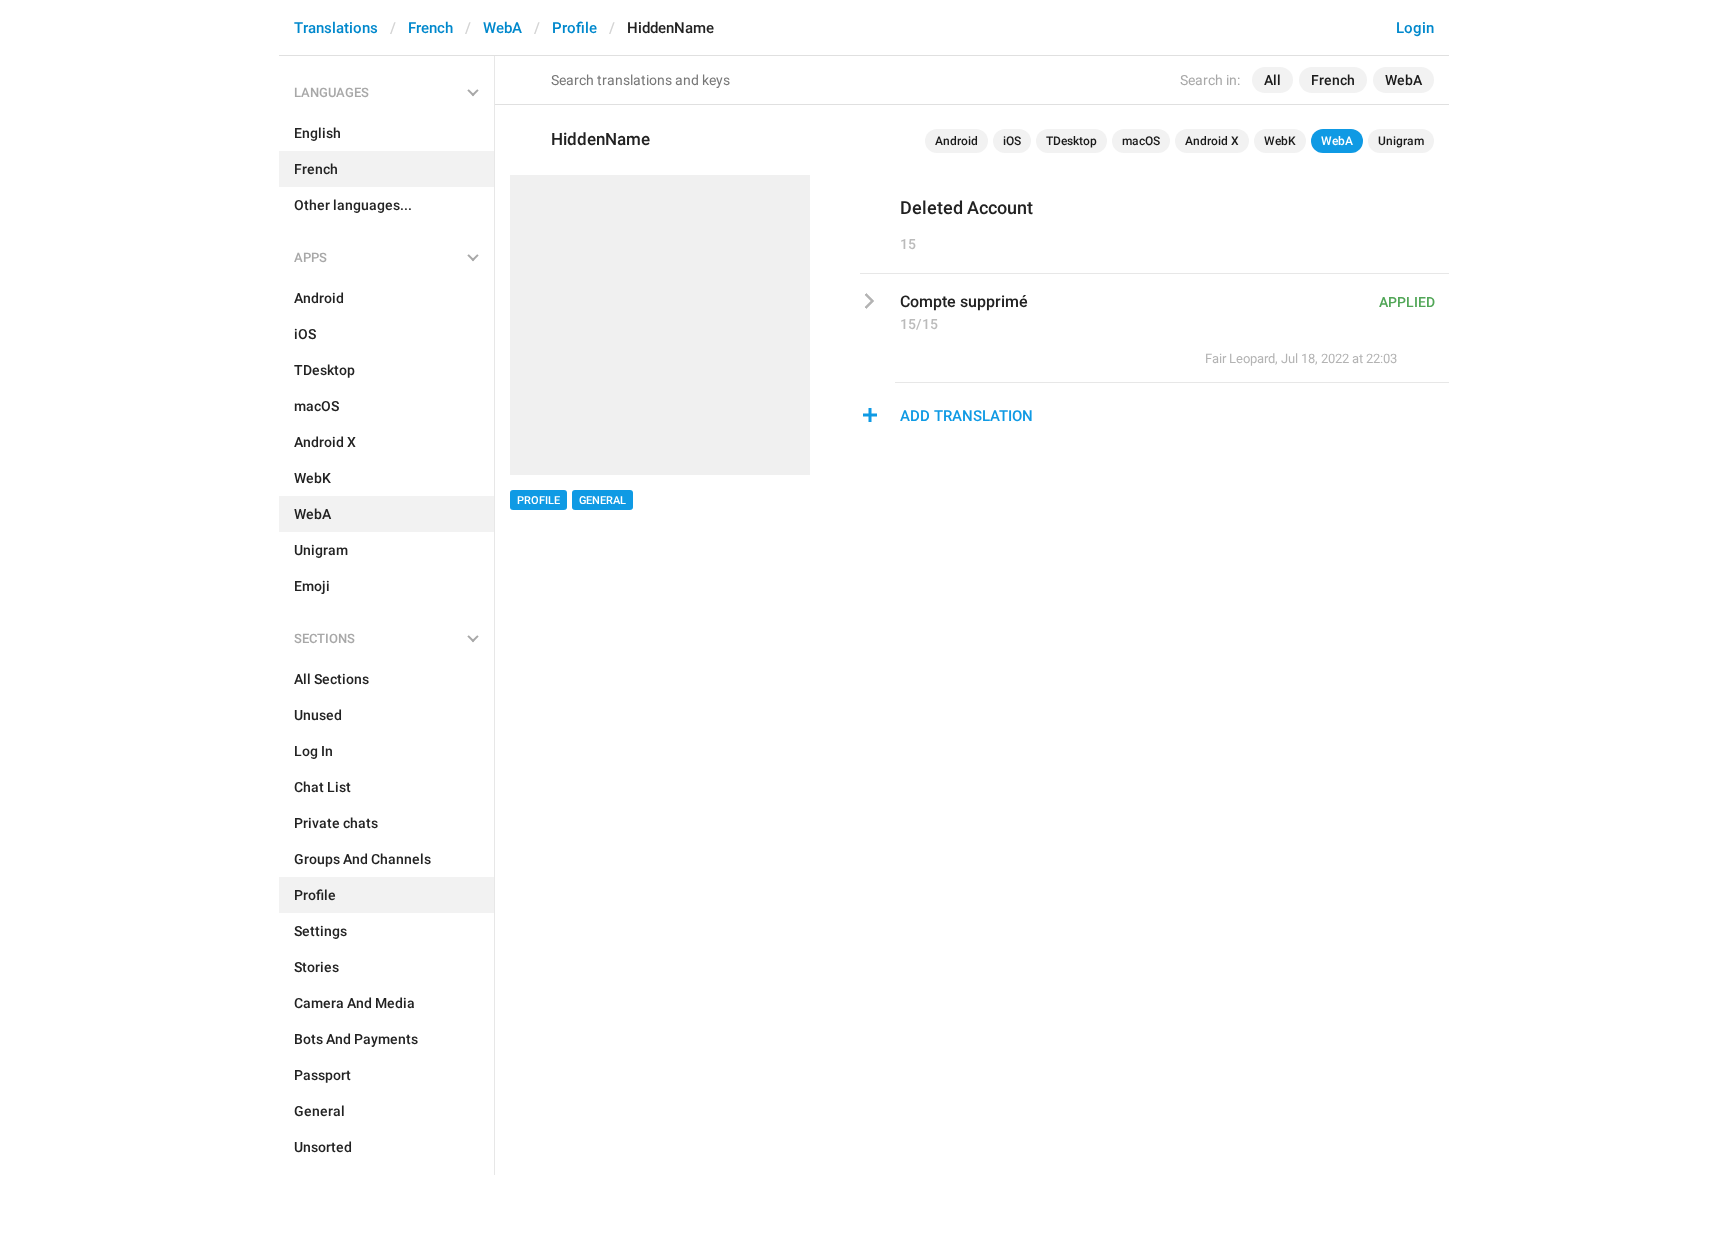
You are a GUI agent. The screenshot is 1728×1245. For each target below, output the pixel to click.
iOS (1012, 141)
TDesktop (1071, 141)
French (430, 28)
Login (1415, 28)
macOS (1141, 141)
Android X (1212, 141)
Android (956, 141)
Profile (574, 28)
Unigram (1401, 141)
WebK (1280, 141)
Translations (336, 28)
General (602, 500)
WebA (502, 28)
